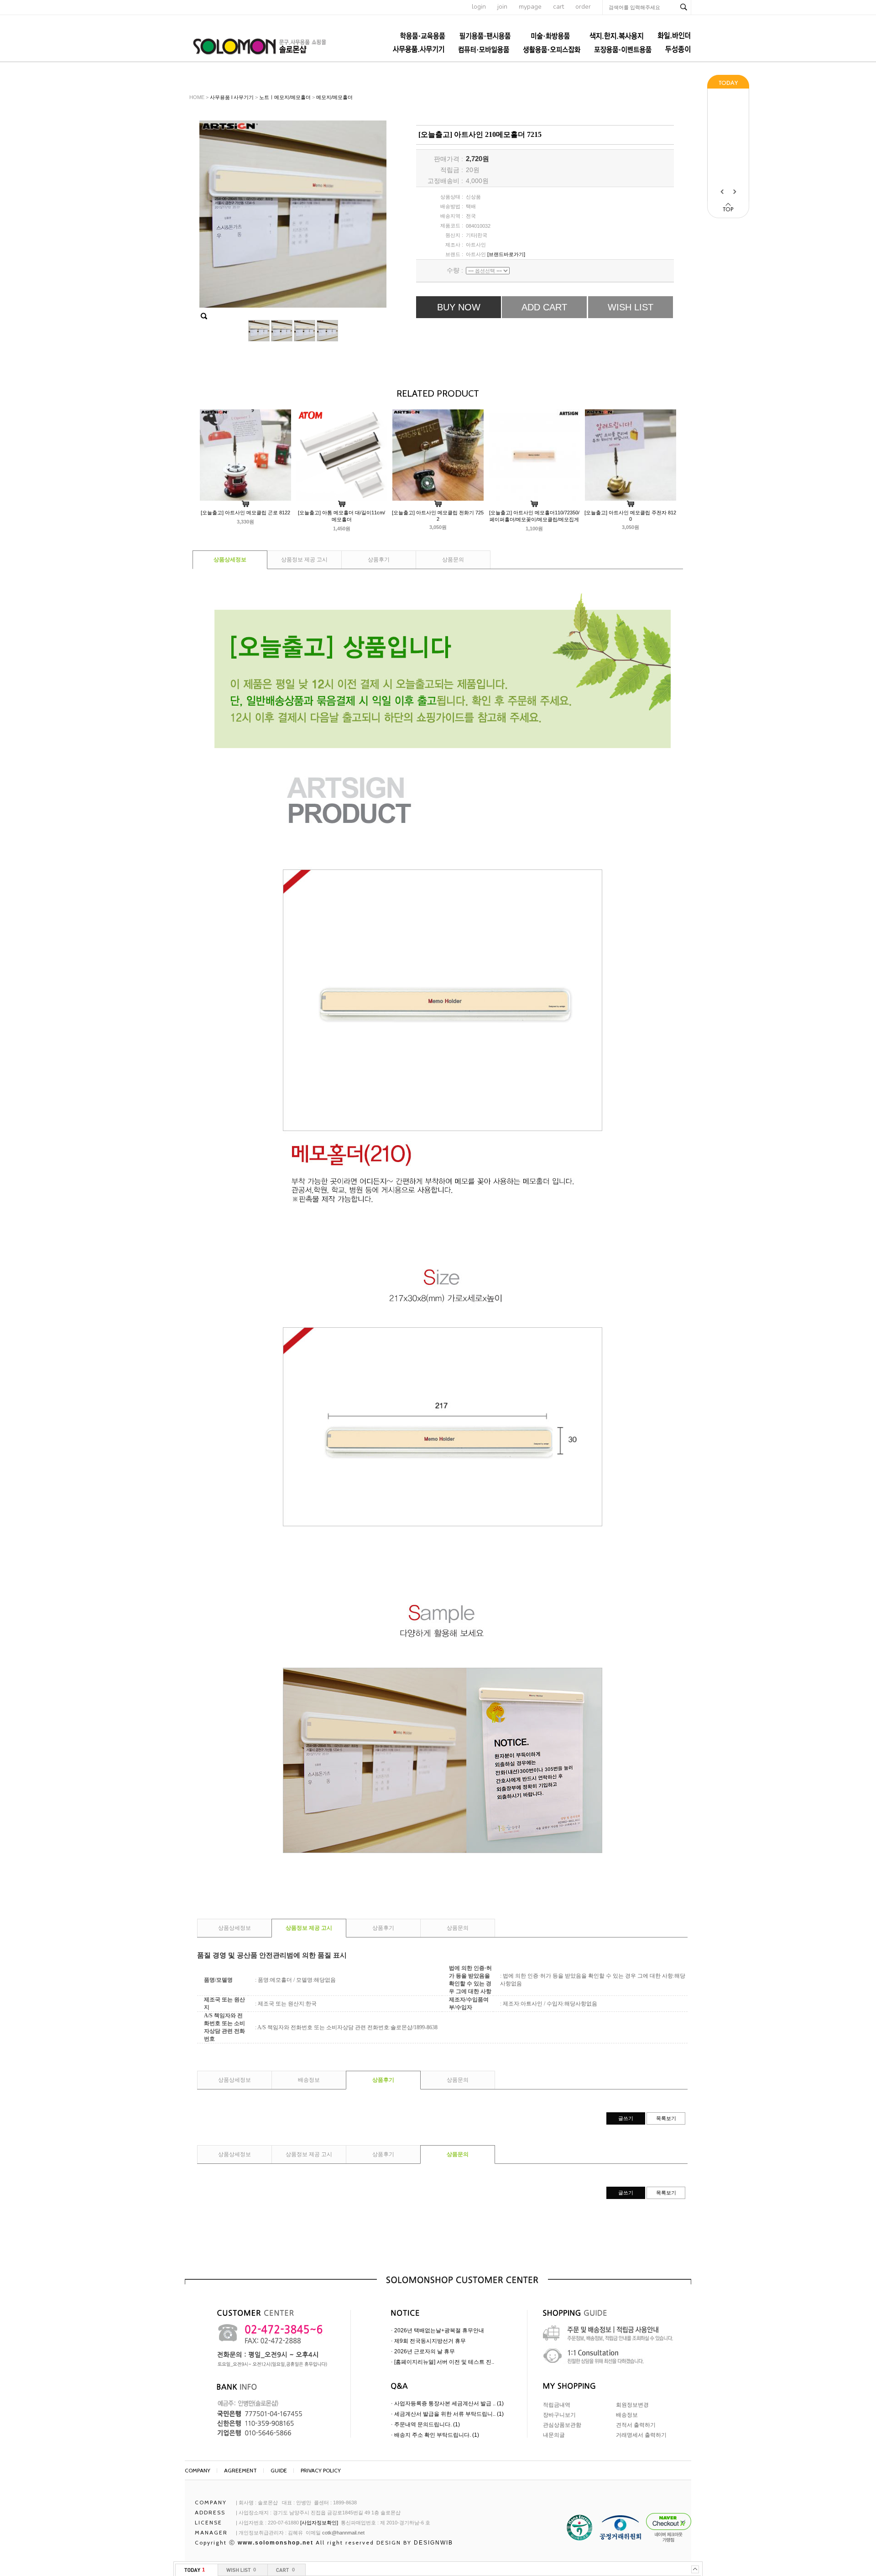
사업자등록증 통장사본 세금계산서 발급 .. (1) (449, 2403)
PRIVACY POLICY (321, 2470)
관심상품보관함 (562, 2425)
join (502, 7)
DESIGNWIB (433, 2543)
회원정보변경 (632, 2405)
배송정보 (309, 2080)
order (583, 7)
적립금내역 (557, 2405)
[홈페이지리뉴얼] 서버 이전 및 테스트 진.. (444, 2362)
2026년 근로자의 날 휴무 (425, 2351)
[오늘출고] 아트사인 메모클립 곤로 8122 (245, 513)
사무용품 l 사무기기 (232, 97)
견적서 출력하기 (636, 2425)
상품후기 (379, 560)
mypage (530, 7)
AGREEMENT (240, 2470)
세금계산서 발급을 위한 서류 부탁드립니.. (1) (449, 2414)
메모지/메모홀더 (334, 97)
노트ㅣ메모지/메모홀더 (285, 97)
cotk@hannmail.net (343, 2533)
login (479, 7)
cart (558, 7)
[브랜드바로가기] (506, 254)
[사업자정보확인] (319, 2523)
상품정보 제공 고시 (304, 560)
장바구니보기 (559, 2415)
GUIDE (279, 2470)
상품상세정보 (230, 560)
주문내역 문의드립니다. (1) (427, 2424)
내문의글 (554, 2435)
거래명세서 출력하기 (641, 2435)
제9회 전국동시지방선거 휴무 (430, 2341)
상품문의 (453, 560)
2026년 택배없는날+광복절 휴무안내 (439, 2330)
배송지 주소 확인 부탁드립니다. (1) (437, 2435)
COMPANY (198, 2470)
